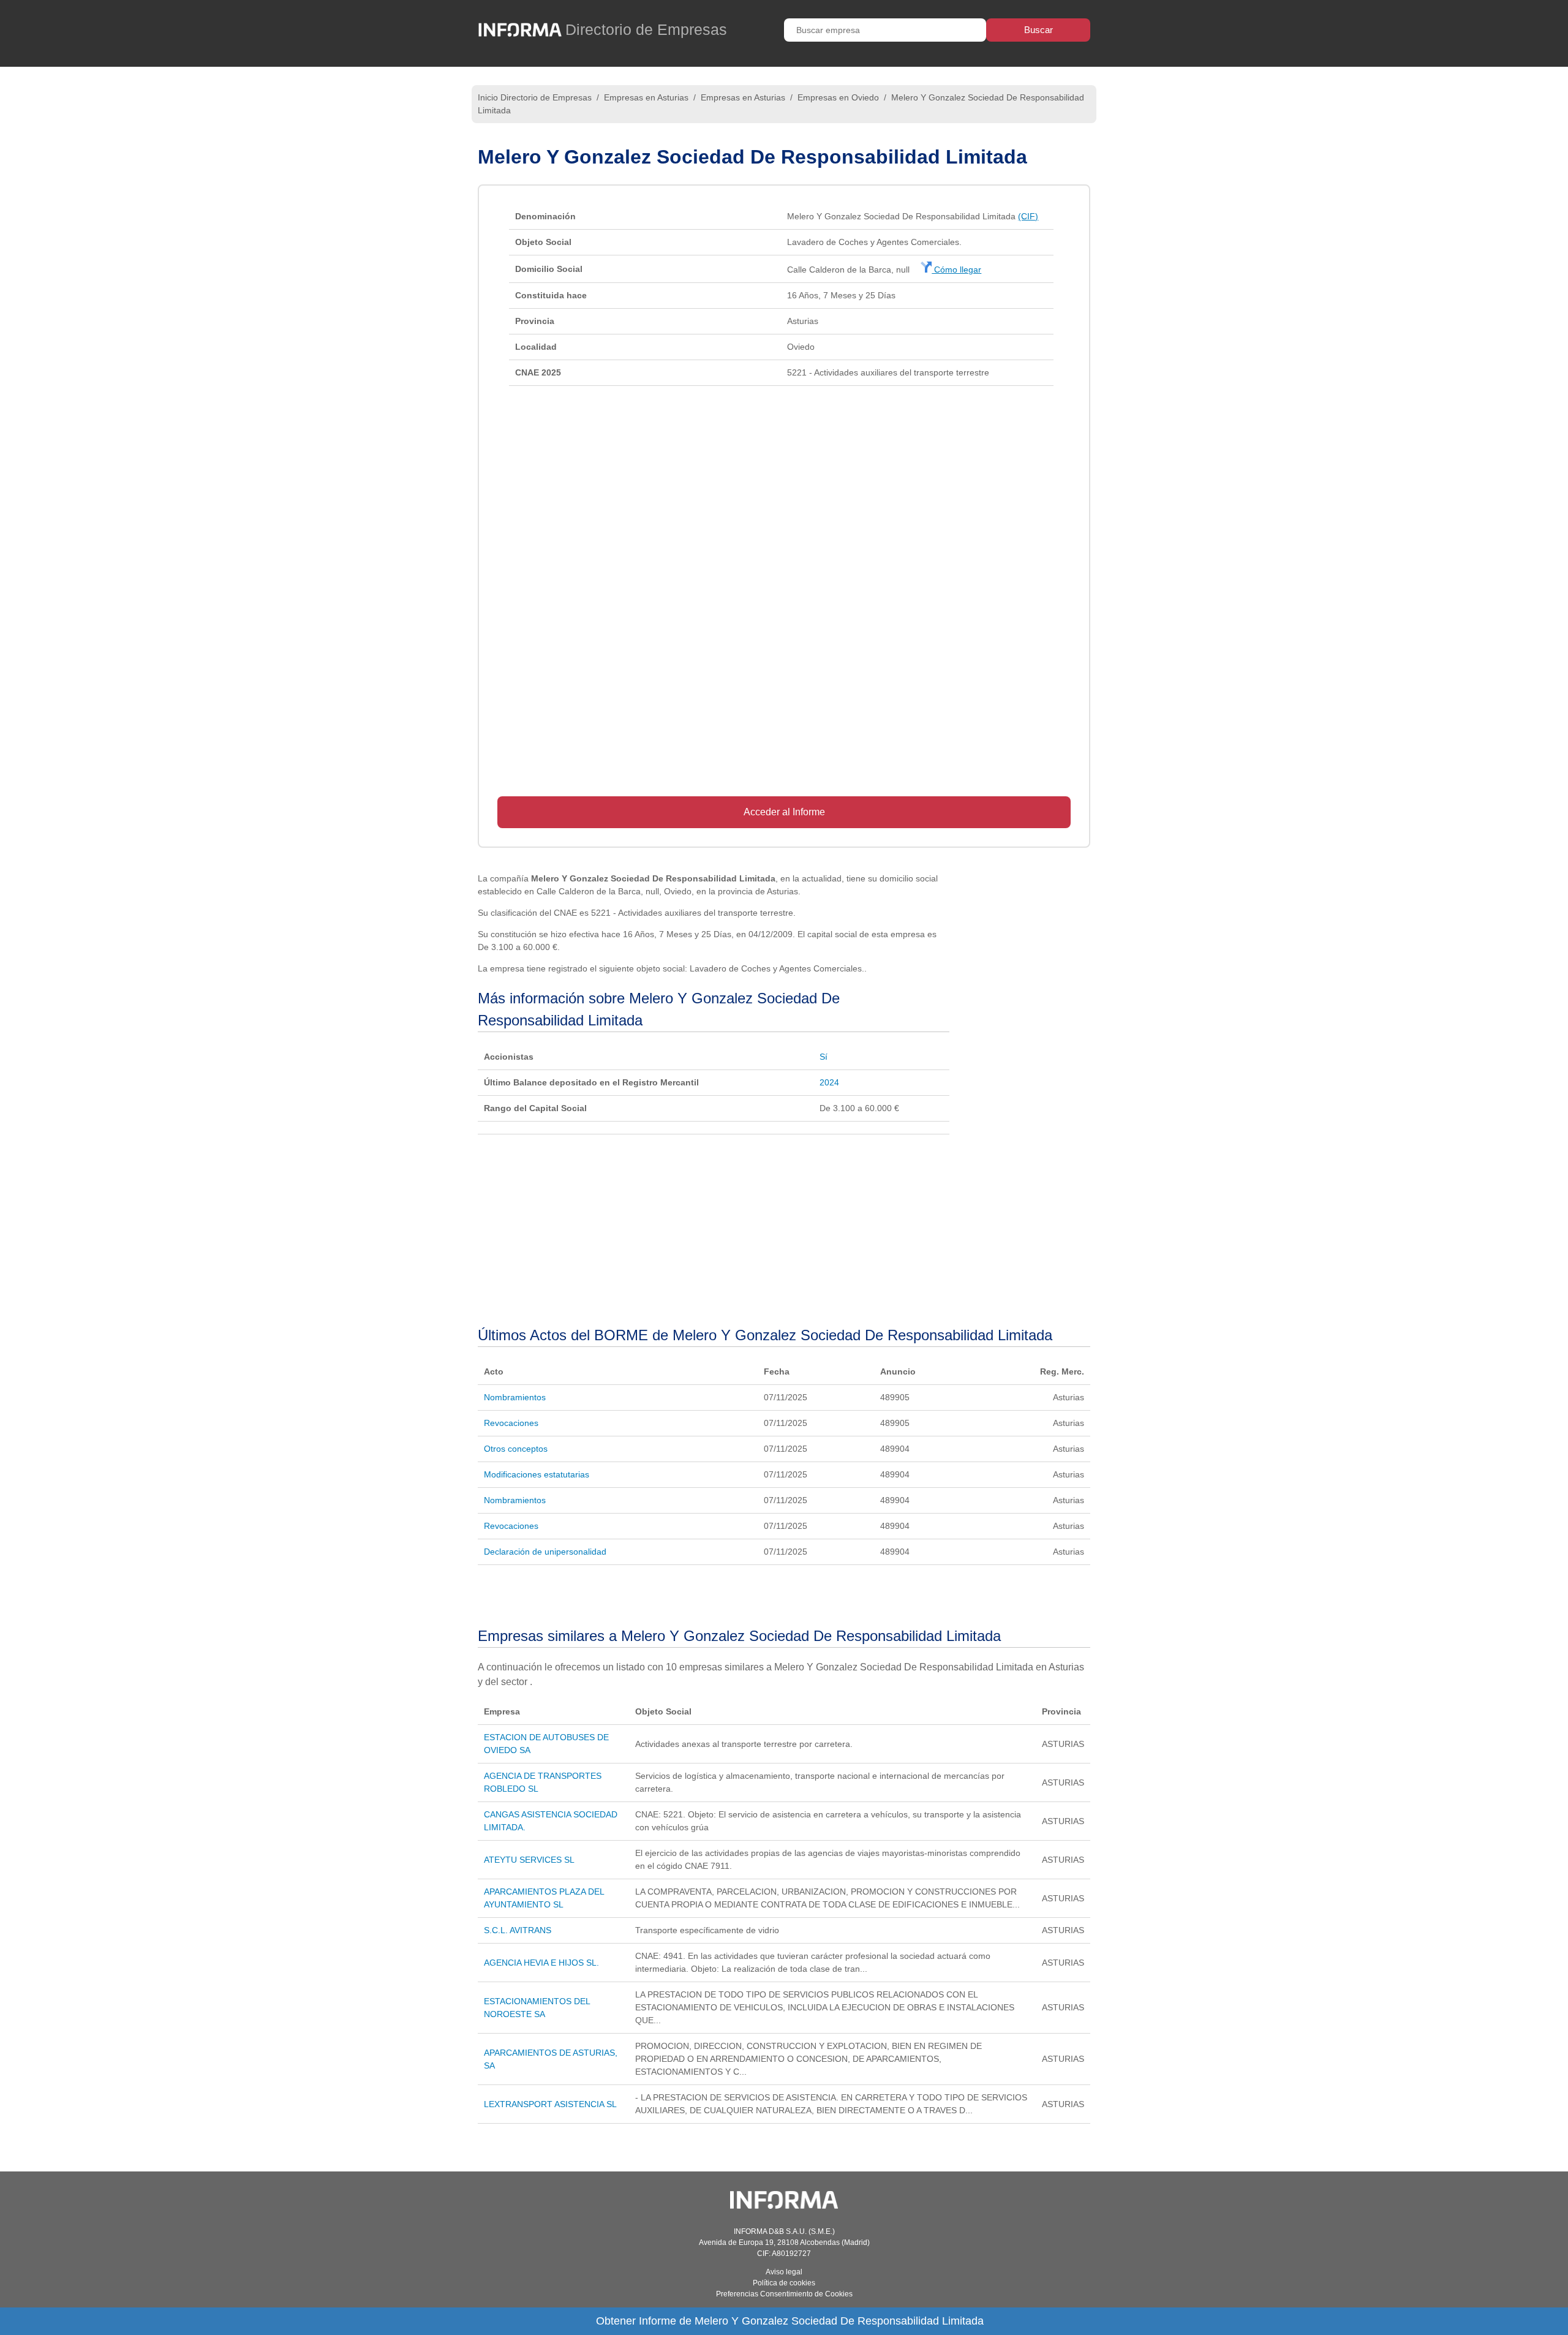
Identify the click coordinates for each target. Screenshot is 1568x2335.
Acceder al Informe (784, 812)
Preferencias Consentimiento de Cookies (784, 2294)
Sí (824, 1057)
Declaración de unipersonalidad (545, 1552)
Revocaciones (511, 1423)
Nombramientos (515, 1397)
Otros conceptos (516, 1449)
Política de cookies (784, 2283)
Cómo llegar (956, 270)
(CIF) (1028, 216)
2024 (829, 1082)
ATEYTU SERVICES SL (529, 1860)
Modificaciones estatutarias (537, 1474)
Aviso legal (784, 2272)
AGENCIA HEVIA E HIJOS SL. (541, 1963)
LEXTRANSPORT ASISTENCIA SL (550, 2104)
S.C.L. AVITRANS (518, 1930)
